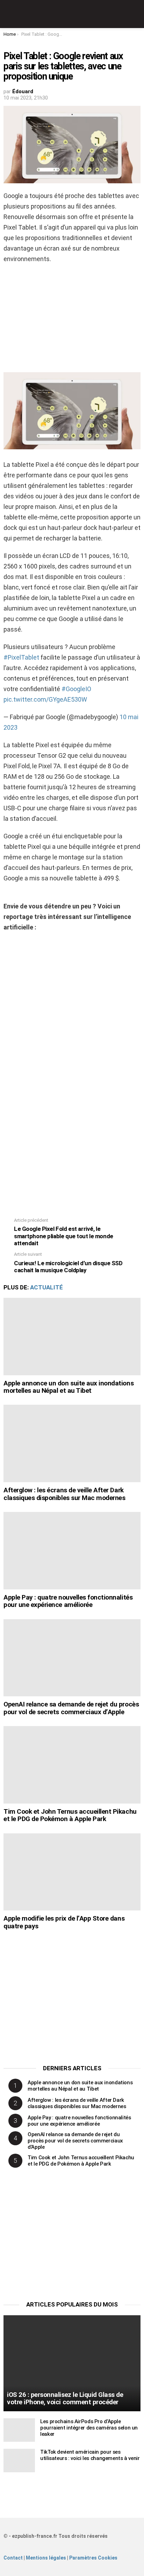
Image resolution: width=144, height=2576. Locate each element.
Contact (13, 2558)
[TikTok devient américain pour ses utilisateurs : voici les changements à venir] (19, 2461)
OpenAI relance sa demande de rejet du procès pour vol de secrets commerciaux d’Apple (71, 1708)
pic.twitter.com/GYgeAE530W (45, 699)
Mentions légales (46, 2558)
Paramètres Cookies (93, 2558)
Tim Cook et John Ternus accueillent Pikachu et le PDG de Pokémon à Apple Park (70, 1815)
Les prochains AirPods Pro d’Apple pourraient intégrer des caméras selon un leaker (89, 2428)
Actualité (46, 1287)
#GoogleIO (76, 689)
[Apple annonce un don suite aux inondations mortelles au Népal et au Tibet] (72, 1337)
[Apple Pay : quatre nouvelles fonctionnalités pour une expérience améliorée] (72, 1551)
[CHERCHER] (136, 14)
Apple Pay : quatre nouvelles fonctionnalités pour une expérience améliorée (68, 1601)
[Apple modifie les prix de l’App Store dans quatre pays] (72, 1872)
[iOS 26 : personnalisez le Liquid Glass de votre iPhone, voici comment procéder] (72, 2363)
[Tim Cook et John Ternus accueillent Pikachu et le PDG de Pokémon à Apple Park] (72, 1765)
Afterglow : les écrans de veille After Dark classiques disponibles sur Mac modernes (64, 1494)
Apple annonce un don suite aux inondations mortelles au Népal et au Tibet (69, 1387)
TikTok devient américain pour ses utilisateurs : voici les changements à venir (90, 2455)
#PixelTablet (21, 657)
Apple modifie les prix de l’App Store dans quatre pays (64, 1922)
